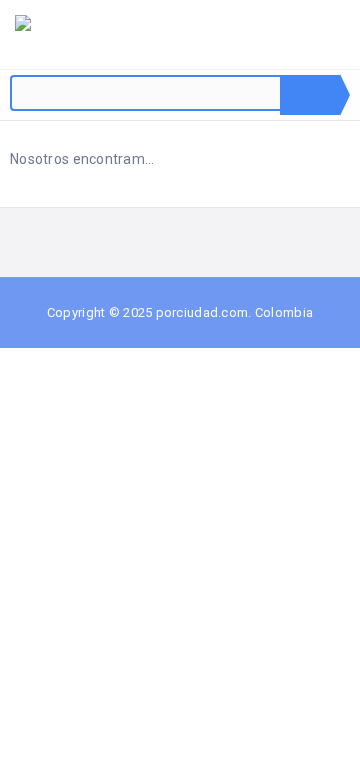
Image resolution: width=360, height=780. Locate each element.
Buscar (310, 95)
